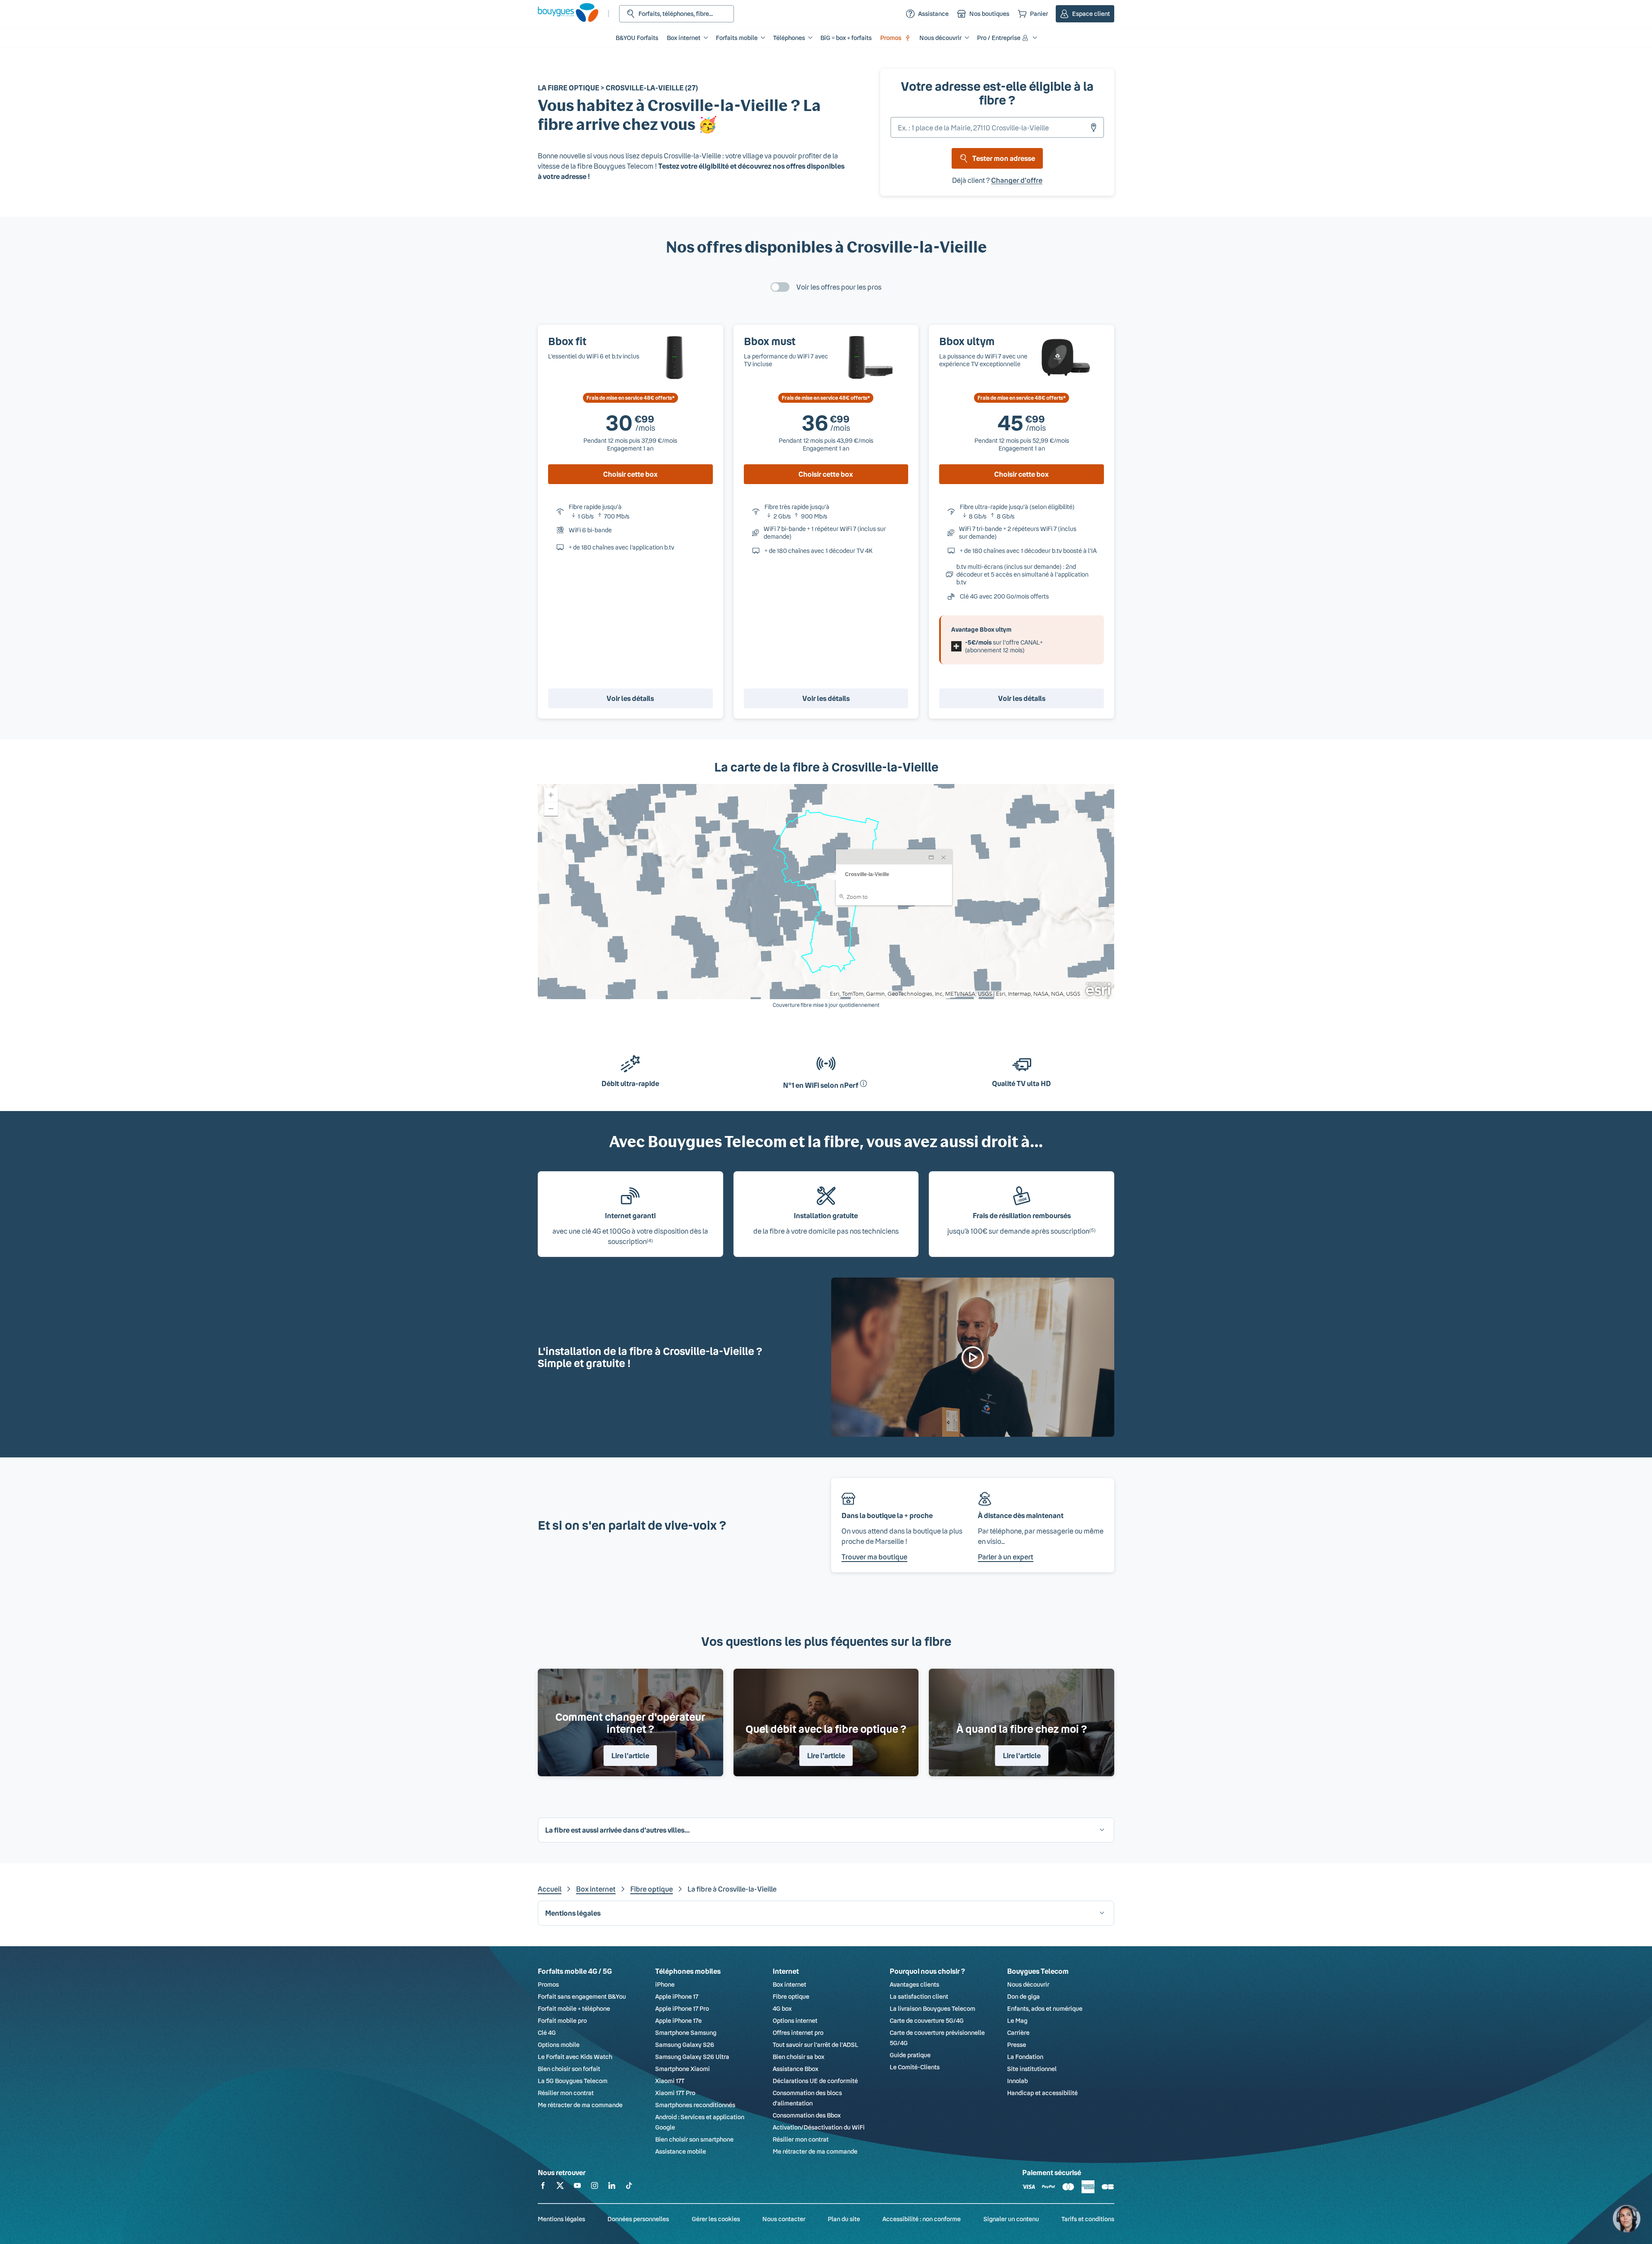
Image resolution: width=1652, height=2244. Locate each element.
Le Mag (1017, 2020)
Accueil (550, 1889)
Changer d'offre (1017, 180)
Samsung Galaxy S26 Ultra (692, 2057)
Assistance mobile (681, 2151)
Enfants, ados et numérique (1045, 2008)
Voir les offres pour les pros (839, 287)
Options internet (795, 2020)
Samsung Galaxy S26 (685, 2045)
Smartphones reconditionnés (695, 2105)
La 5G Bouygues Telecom (573, 2081)
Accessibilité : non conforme (922, 2219)
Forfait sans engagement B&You (582, 1996)
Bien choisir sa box (798, 2057)
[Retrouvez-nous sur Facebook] (543, 2187)
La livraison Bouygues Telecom (932, 2008)
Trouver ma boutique (874, 1557)
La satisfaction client (919, 1996)
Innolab (1017, 2081)
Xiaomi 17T (670, 2081)
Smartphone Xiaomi (683, 2069)
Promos (891, 38)
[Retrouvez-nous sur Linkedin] (612, 2187)
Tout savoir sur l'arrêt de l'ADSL (815, 2045)
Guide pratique (910, 2055)
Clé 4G (547, 2033)
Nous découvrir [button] (940, 38)
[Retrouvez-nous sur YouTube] (577, 2187)
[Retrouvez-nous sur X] (560, 2187)
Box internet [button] (684, 38)
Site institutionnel (1032, 2069)
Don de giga (1023, 1996)
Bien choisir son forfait (569, 2069)
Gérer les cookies (716, 2219)
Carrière (1018, 2033)
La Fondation (1025, 2057)
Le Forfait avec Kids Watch (575, 2057)
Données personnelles (638, 2219)
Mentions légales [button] (573, 1913)
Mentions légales (561, 2219)
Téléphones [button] (789, 38)
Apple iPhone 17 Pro (682, 2008)
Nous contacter (784, 2219)
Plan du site (844, 2219)
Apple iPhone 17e (678, 2020)
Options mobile (559, 2045)
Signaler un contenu (1011, 2219)
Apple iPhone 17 (677, 1996)
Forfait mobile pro (562, 2020)
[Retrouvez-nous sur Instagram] (595, 2187)
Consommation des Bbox (807, 2115)
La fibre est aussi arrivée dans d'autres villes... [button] (617, 1830)
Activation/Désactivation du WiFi (819, 2127)
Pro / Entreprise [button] (999, 38)
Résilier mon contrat (566, 2093)
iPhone (665, 1984)
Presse (1017, 2045)
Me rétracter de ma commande (580, 2105)
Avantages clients (914, 1984)
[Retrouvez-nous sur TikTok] (629, 2187)
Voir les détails (630, 698)
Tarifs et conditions (1088, 2219)
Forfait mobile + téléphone (574, 2008)
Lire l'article (630, 1755)
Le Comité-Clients (915, 2067)
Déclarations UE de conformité (815, 2081)
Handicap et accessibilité (1042, 2093)
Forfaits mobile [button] (737, 38)
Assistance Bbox (795, 2069)
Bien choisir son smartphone (694, 2139)
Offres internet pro (798, 2033)
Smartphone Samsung (686, 2033)
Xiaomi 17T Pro (675, 2093)
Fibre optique (652, 1889)
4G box (782, 2008)
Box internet (596, 1889)
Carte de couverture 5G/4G (927, 2020)
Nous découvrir (1028, 1984)
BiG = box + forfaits (846, 38)
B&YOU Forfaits (637, 38)
